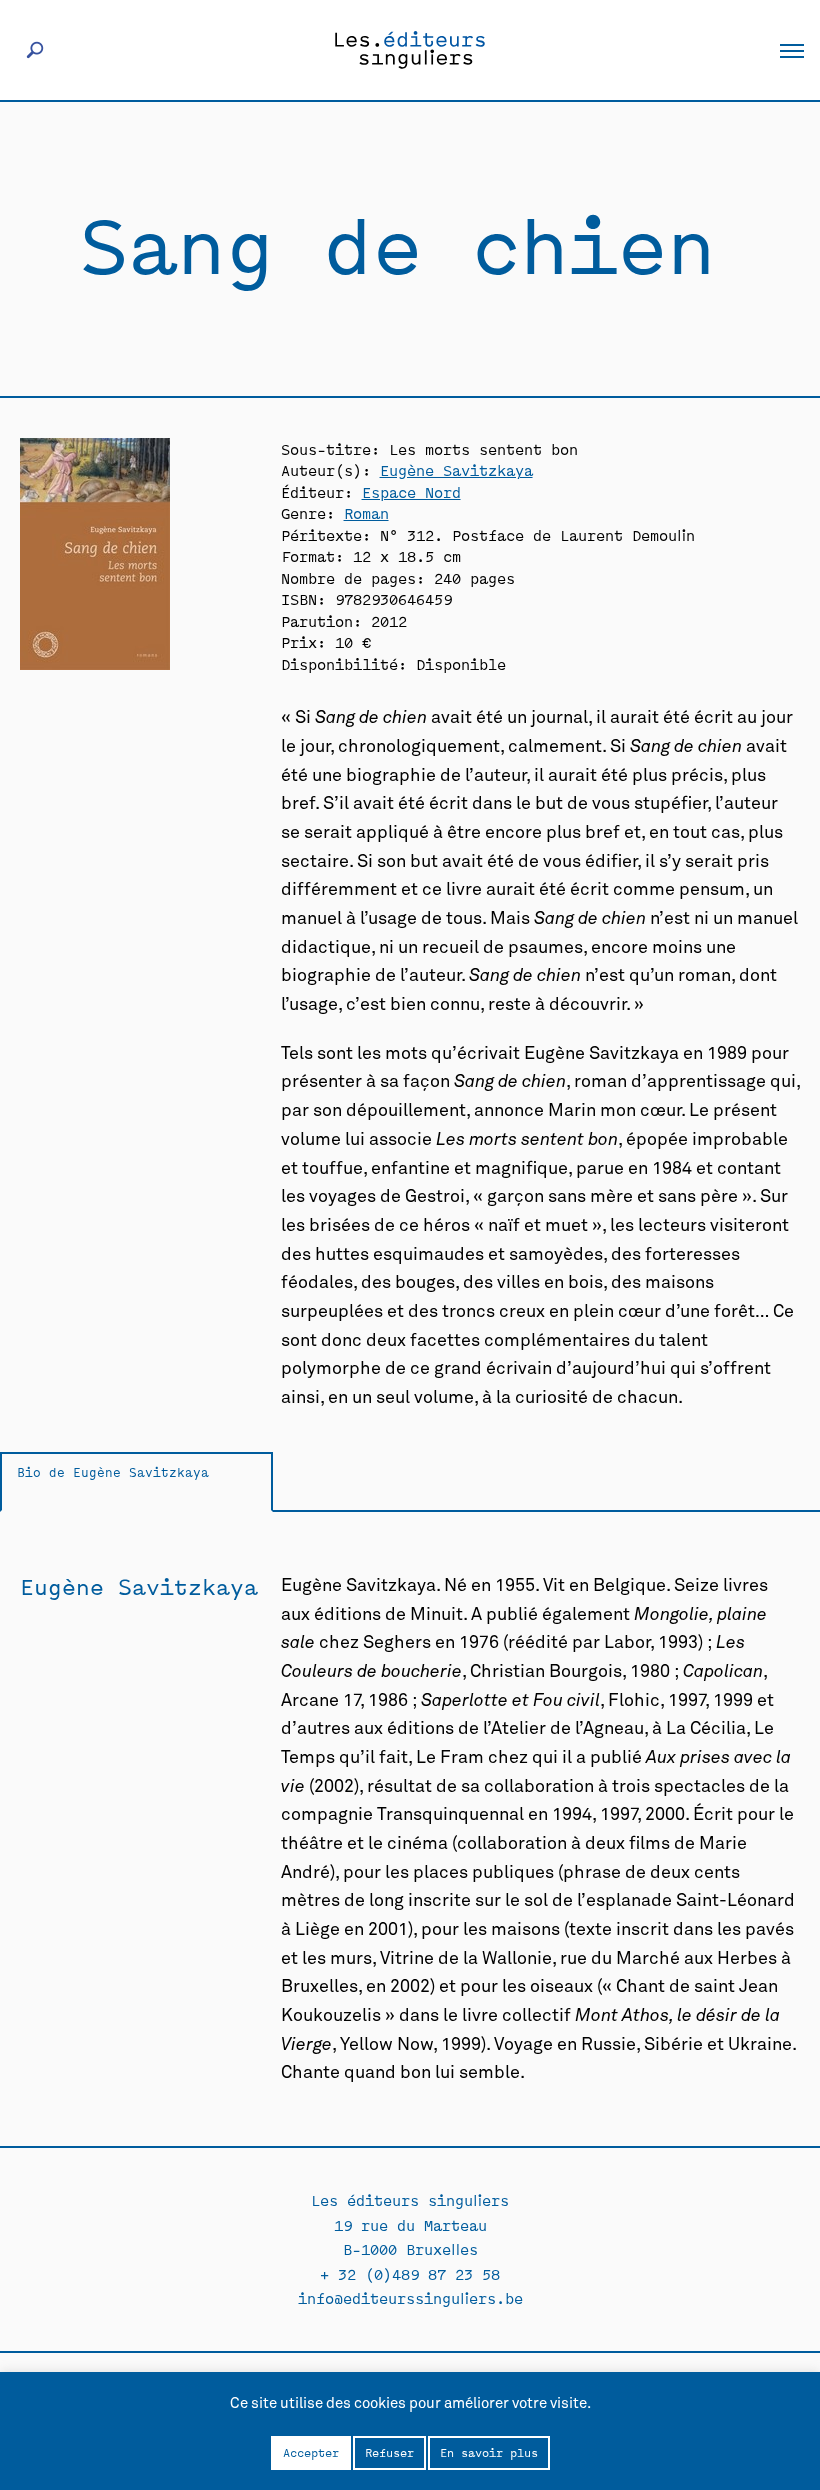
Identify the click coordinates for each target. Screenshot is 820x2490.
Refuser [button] (389, 2452)
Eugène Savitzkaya (456, 469)
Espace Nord (411, 491)
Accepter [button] (311, 2452)
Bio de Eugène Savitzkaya (113, 1471)
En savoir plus (489, 2452)
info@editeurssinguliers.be (410, 2297)
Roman (366, 512)
